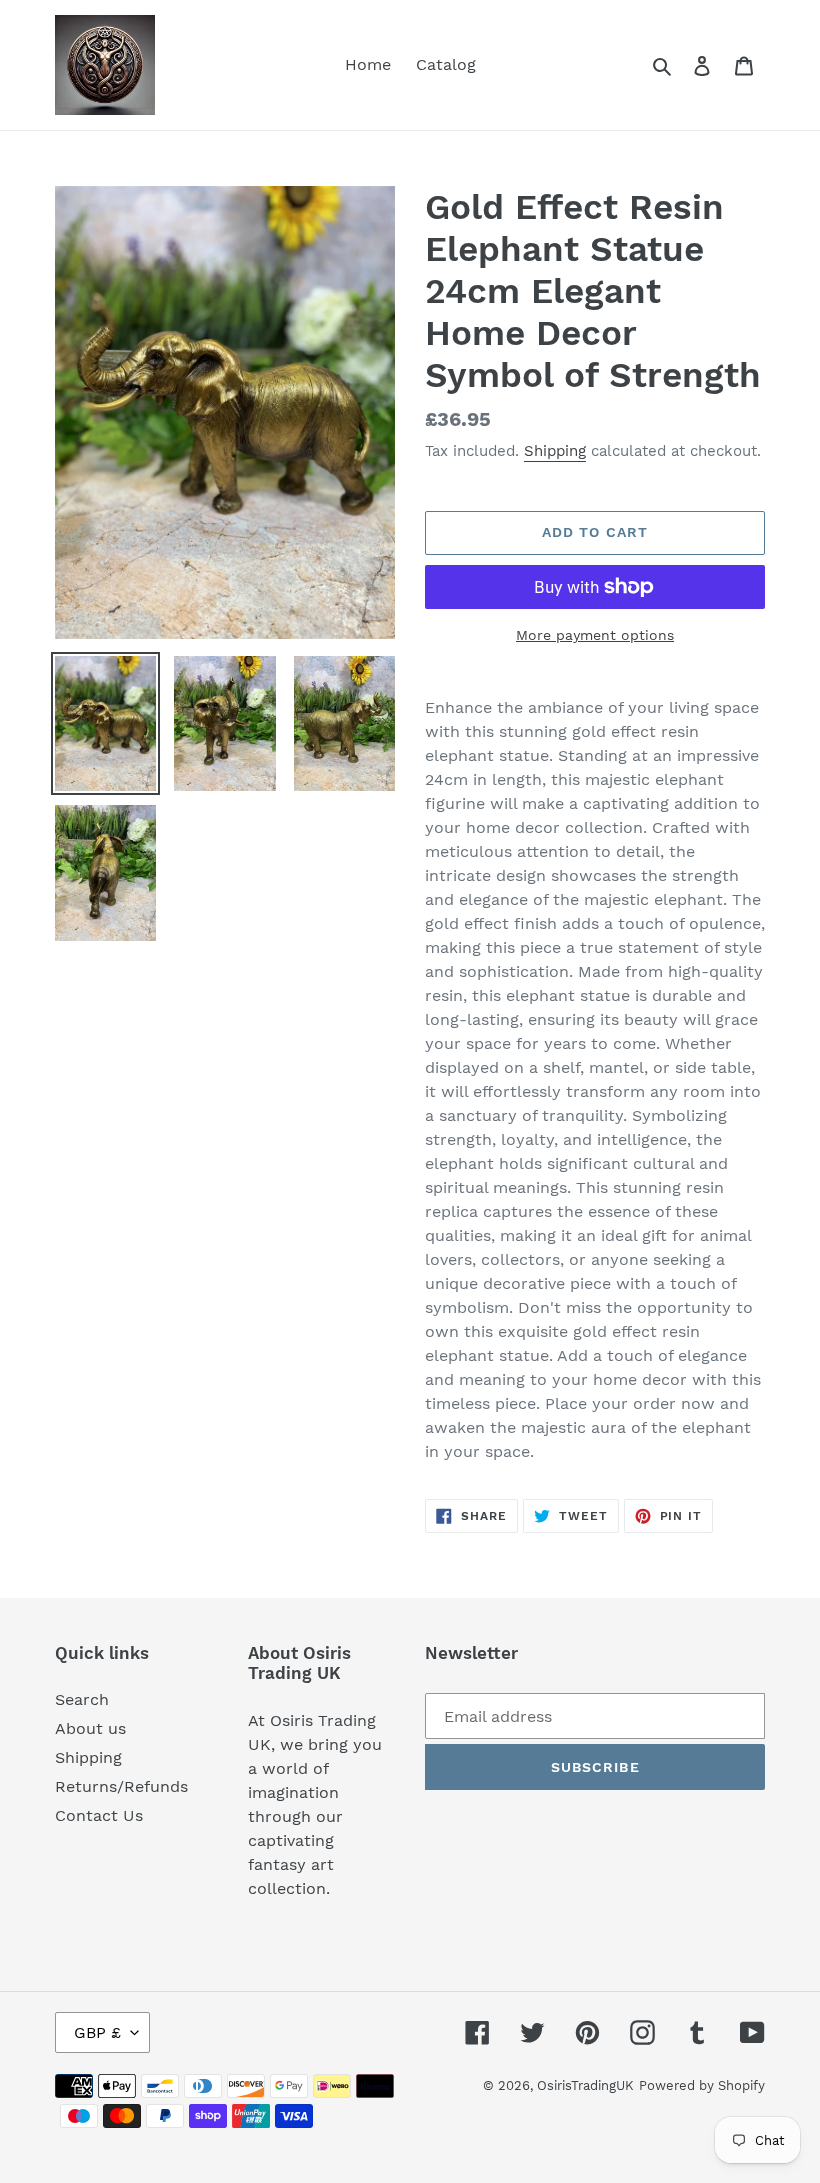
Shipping (555, 451)
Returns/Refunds (121, 1786)
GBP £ (97, 2032)
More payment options (595, 635)
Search (82, 1699)
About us (90, 1728)
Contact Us (99, 1815)
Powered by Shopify (702, 2085)
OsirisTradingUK (585, 2085)
